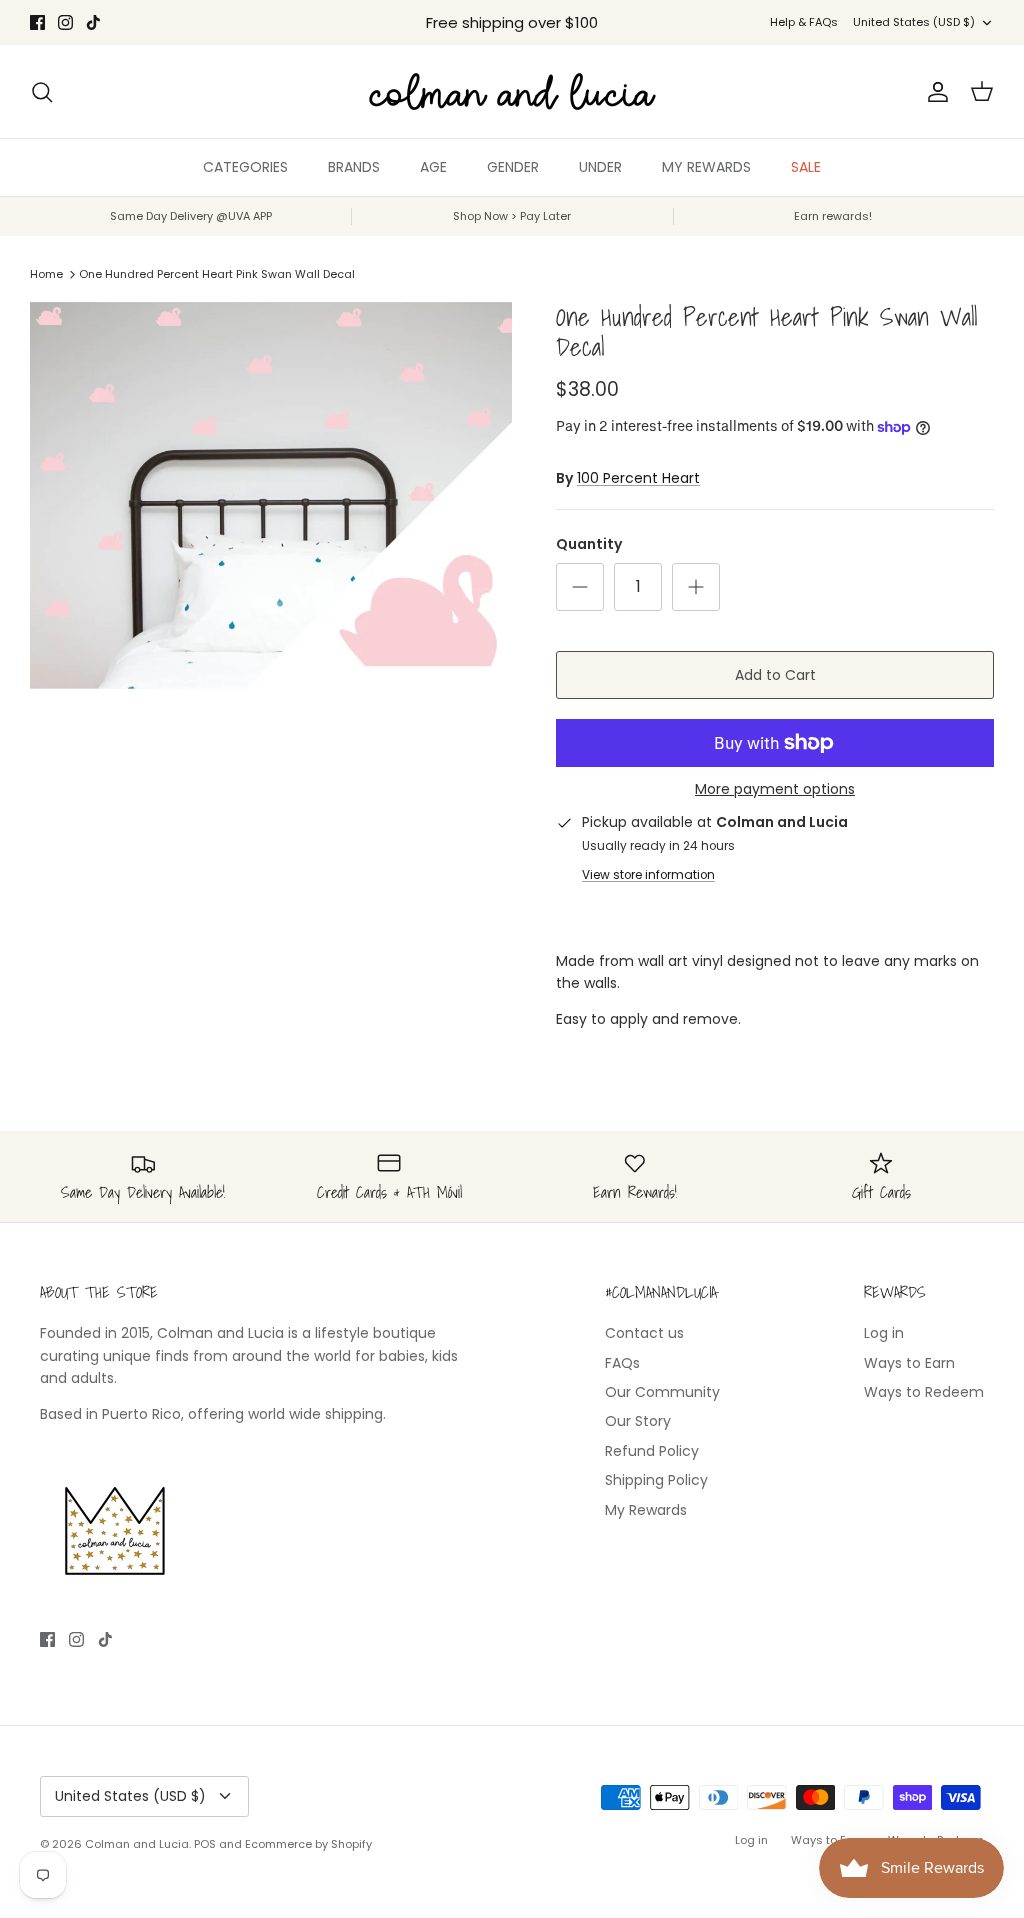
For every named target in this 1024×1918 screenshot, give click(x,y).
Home (46, 274)
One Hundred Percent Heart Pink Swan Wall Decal (217, 274)
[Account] (934, 92)
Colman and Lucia (137, 1844)
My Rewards (646, 1510)
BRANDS (354, 167)
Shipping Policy (656, 1480)
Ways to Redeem (924, 1392)
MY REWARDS (706, 167)
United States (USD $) (914, 22)
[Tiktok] (93, 22)
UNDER (600, 167)
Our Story (638, 1421)
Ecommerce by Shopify (308, 1844)
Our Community (662, 1392)
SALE (806, 167)
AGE (433, 167)
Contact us (644, 1333)
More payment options (775, 789)
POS (205, 1844)
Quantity (589, 544)
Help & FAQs (804, 22)
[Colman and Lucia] (512, 91)
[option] (271, 495)
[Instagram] (65, 22)
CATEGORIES (245, 167)
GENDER (513, 167)
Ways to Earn (909, 1363)
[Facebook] (37, 22)
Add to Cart (775, 675)
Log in (884, 1333)
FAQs (622, 1363)
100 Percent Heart (638, 478)
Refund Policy (652, 1451)
